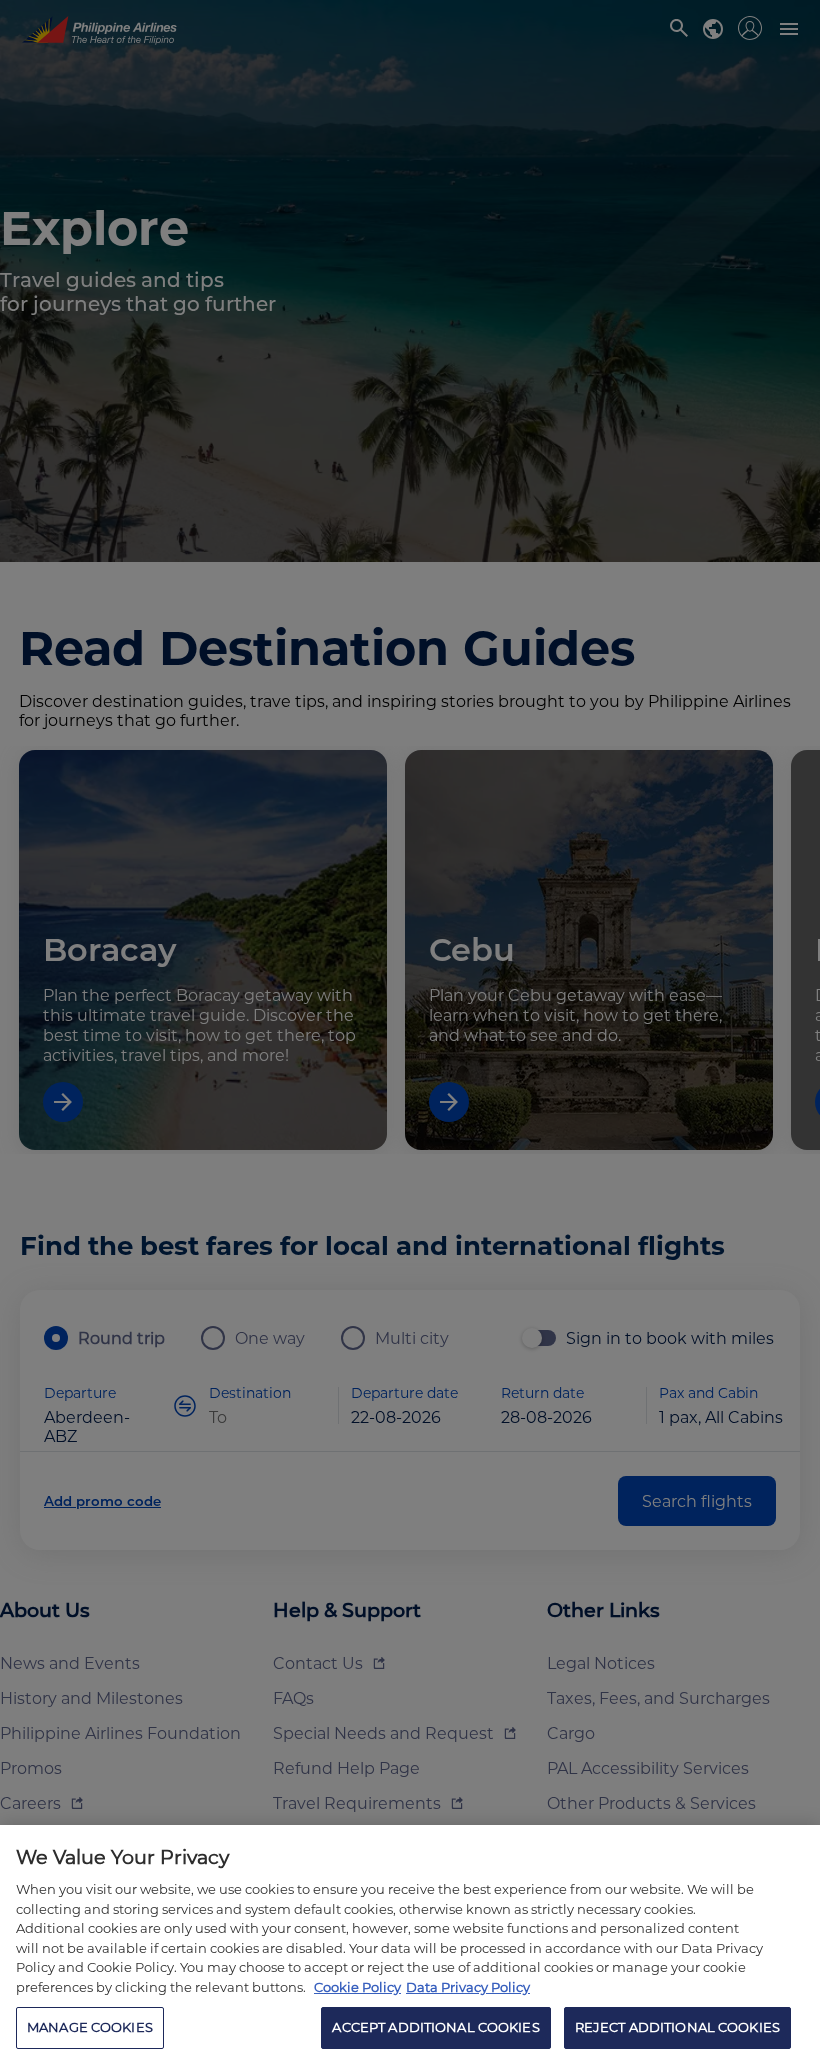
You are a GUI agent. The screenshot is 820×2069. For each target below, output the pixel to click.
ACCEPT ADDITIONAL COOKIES (435, 2027)
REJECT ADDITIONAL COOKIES (677, 2027)
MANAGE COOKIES (90, 2027)
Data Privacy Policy (468, 1987)
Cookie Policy (357, 1987)
